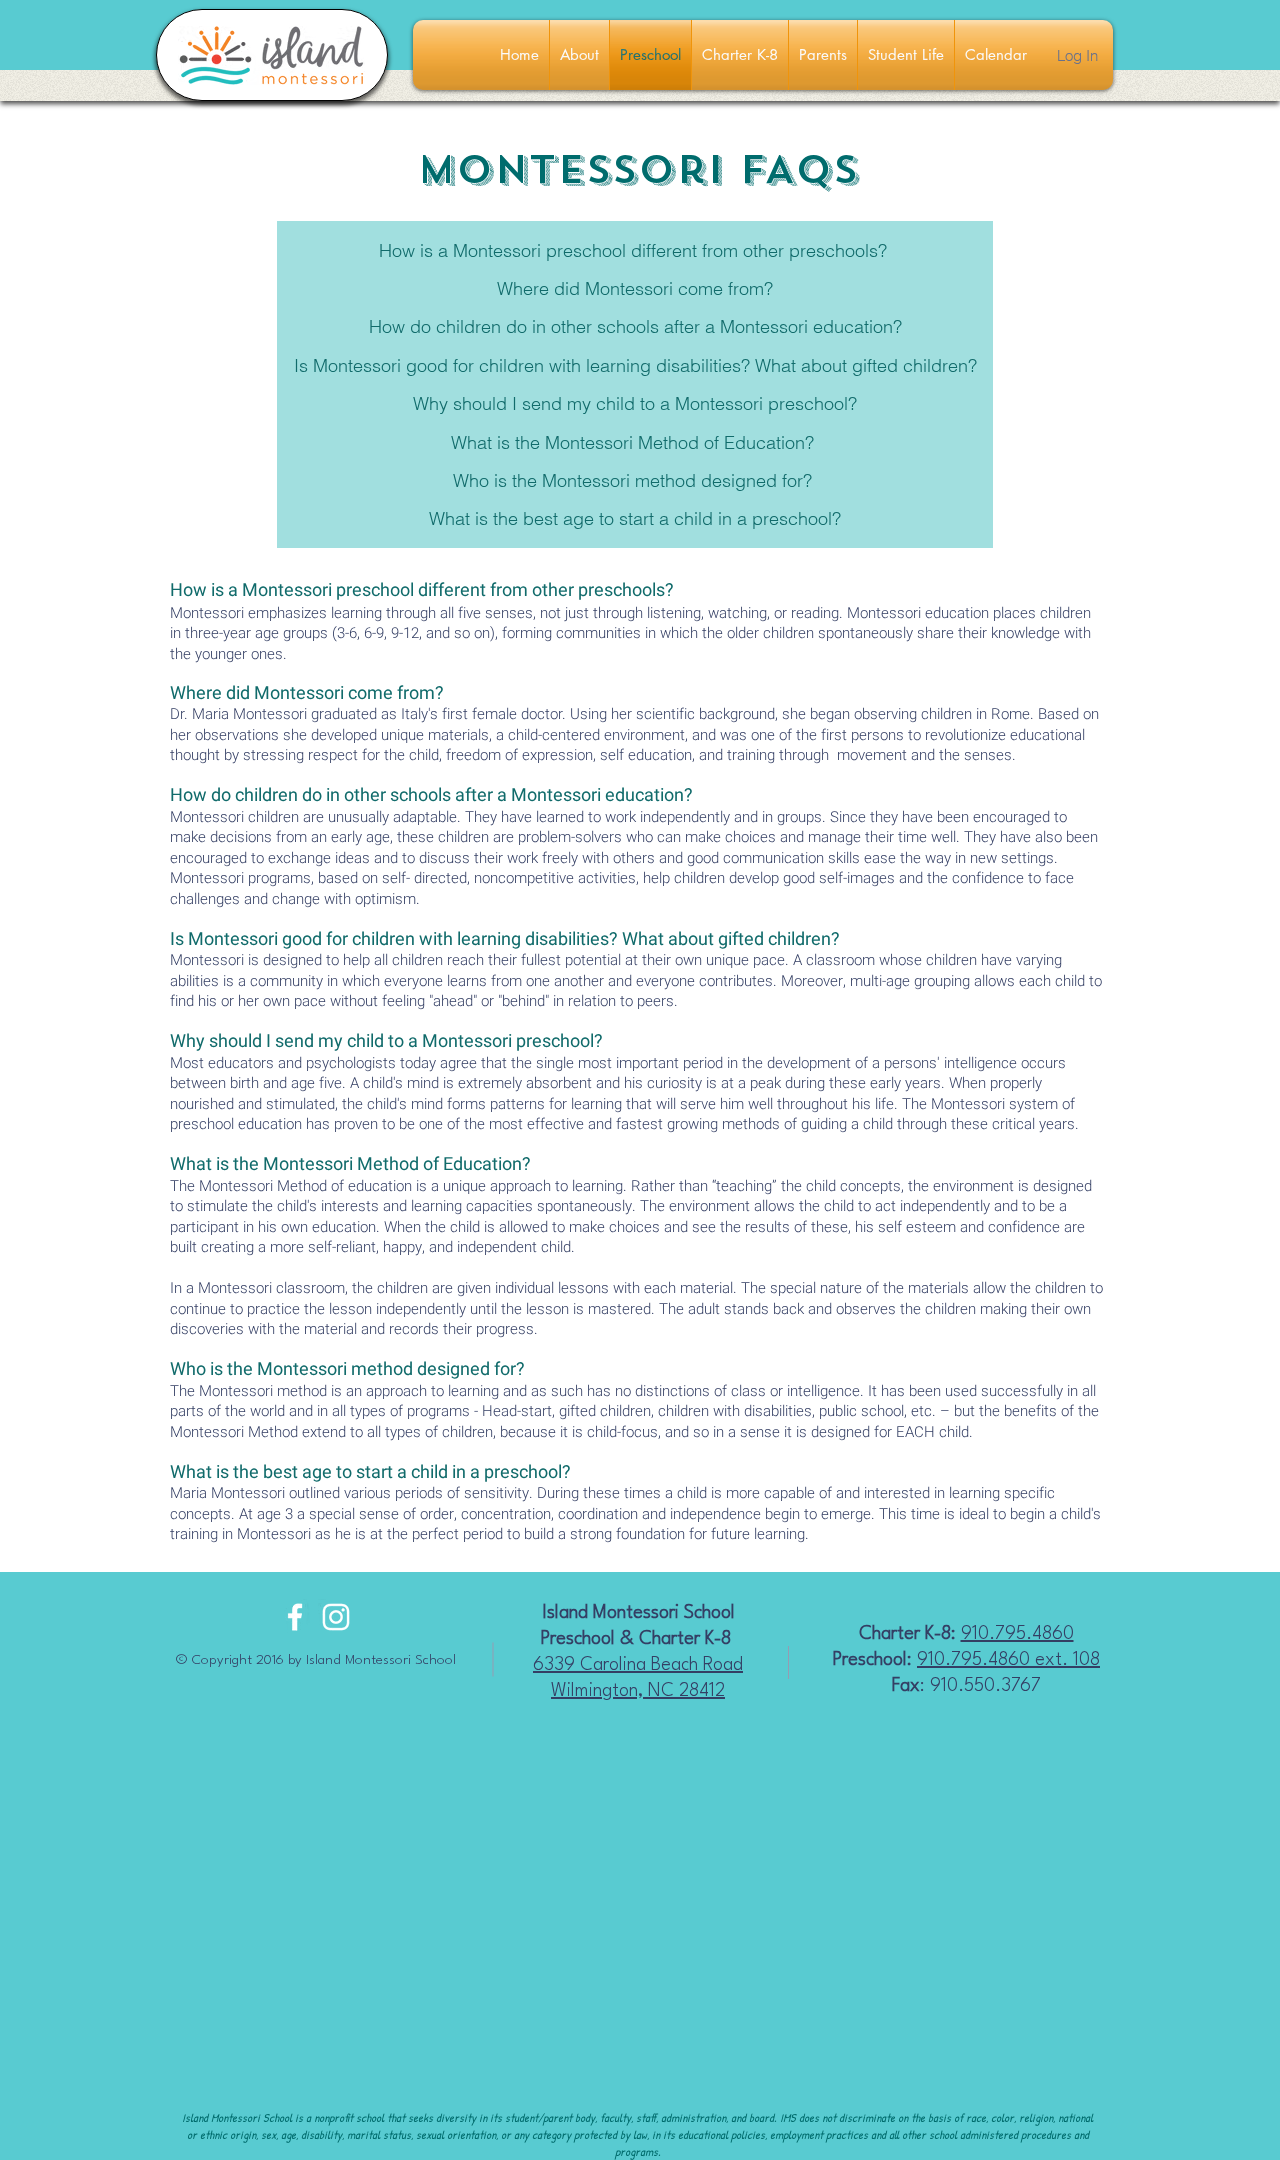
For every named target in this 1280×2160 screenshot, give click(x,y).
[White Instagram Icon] (336, 1617)
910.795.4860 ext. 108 (1008, 1660)
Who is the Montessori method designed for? (632, 480)
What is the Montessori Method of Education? (632, 442)
